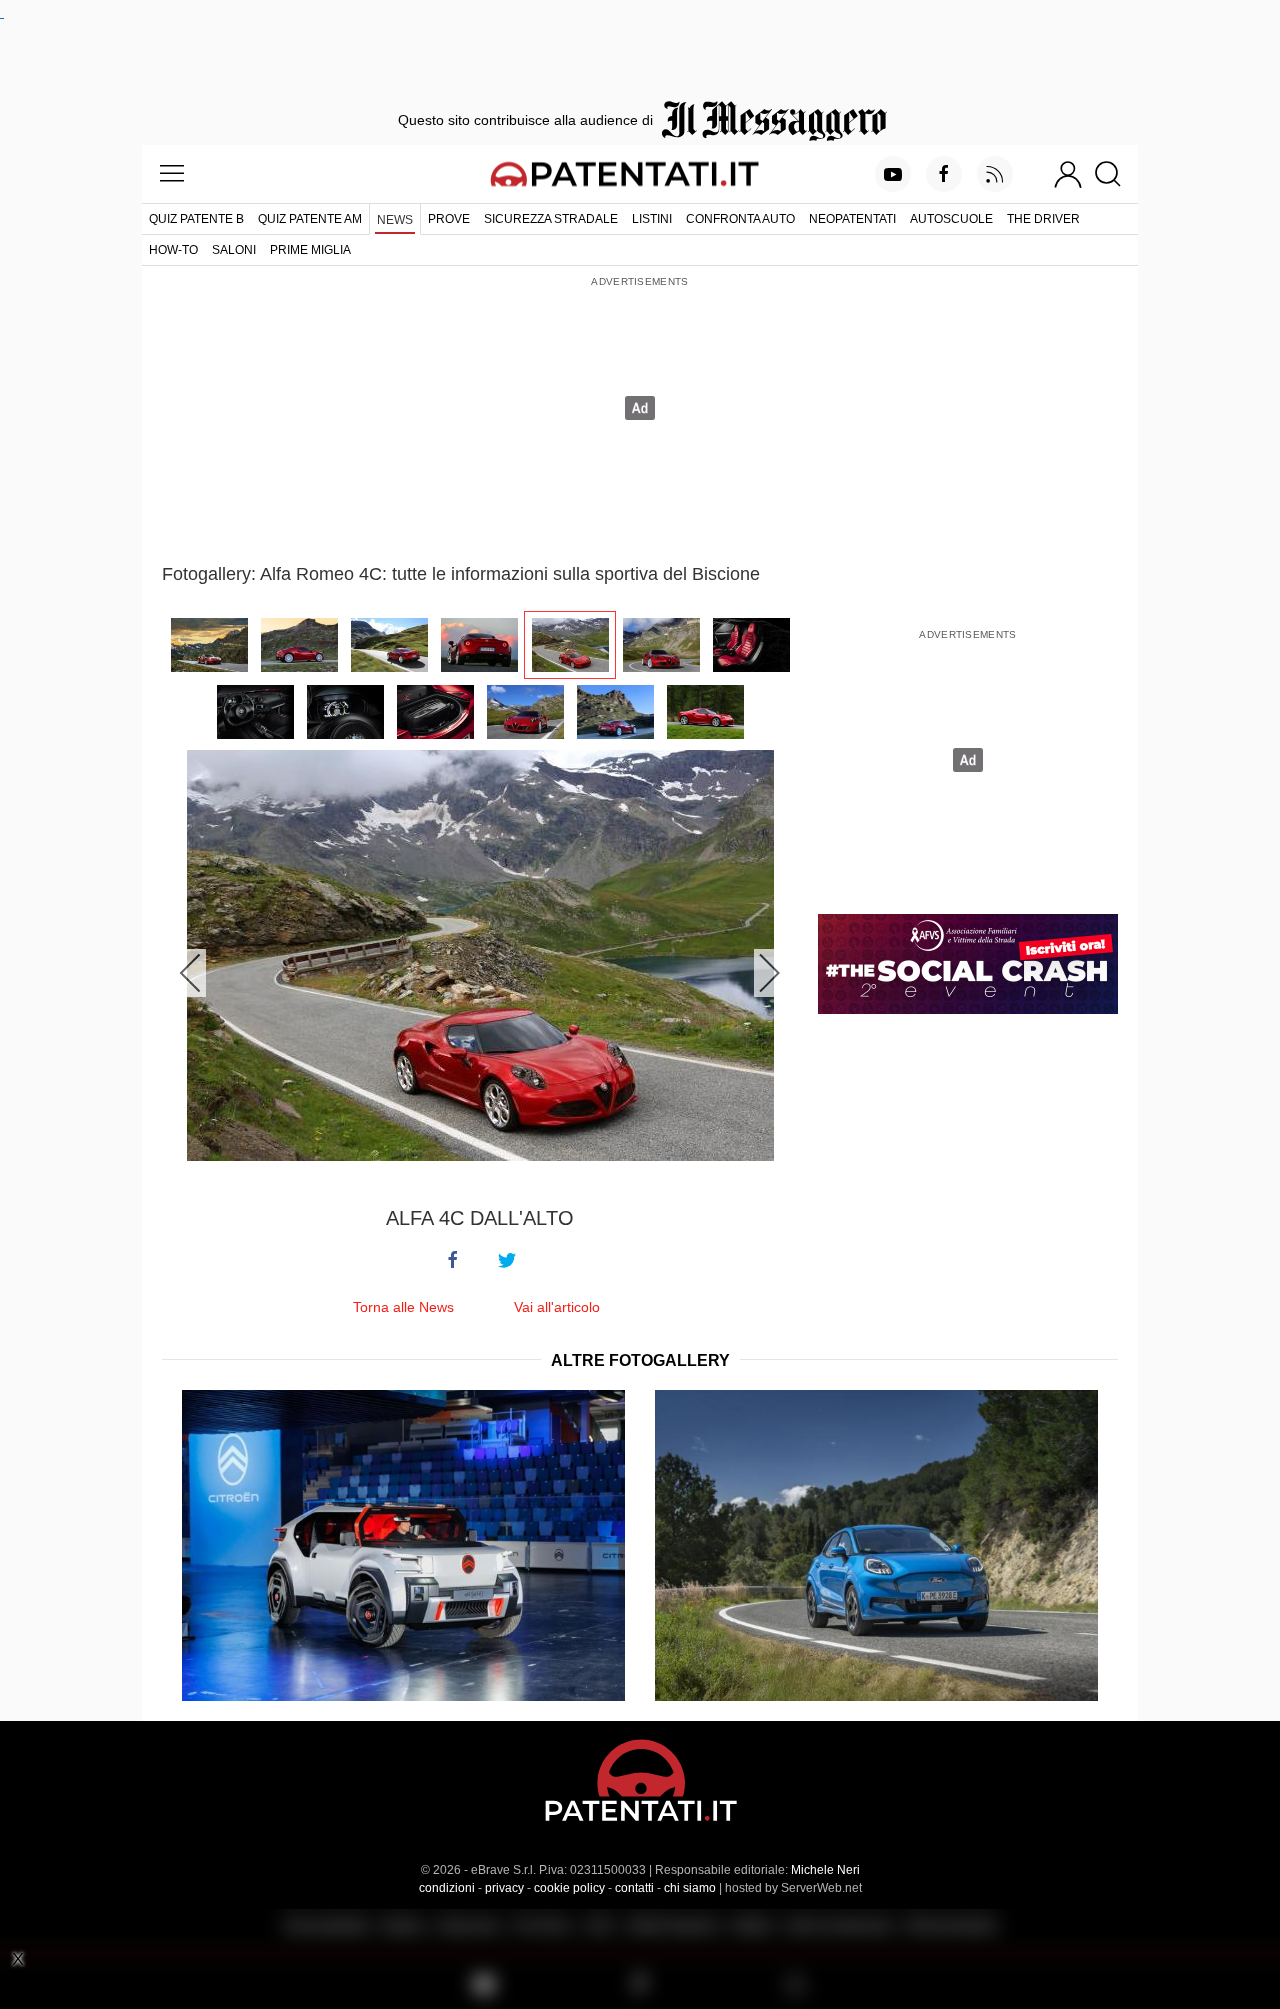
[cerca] (1115, 174)
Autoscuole (951, 219)
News (395, 220)
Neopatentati (852, 219)
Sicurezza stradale (551, 219)
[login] (1068, 174)
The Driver (1043, 219)
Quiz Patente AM (310, 219)
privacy (504, 1888)
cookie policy (569, 1888)
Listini (652, 219)
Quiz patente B (196, 219)
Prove (449, 219)
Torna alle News (403, 1307)
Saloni (234, 250)
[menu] (172, 174)
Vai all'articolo (557, 1307)
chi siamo (690, 1888)
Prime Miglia (310, 250)
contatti (634, 1888)
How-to (173, 250)
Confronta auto (740, 219)
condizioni (447, 1888)
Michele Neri (825, 1870)
